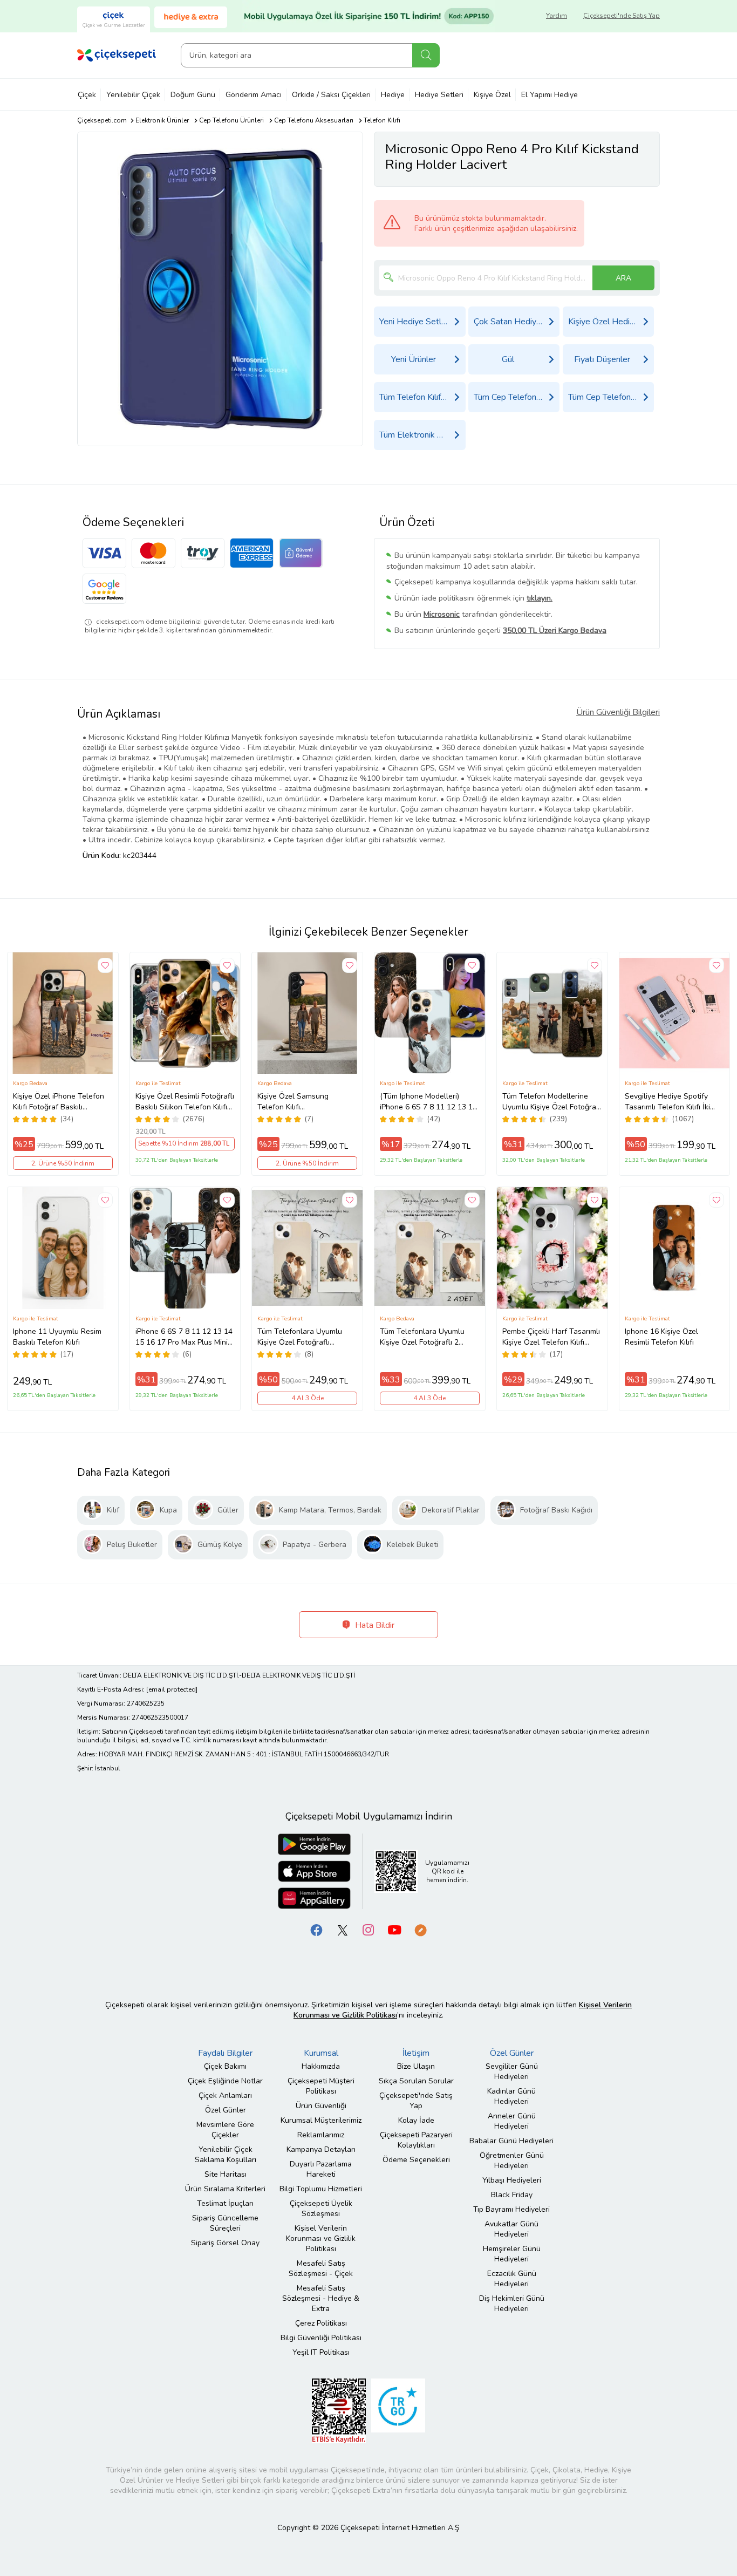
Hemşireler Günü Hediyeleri (512, 2254)
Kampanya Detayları (321, 2149)
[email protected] (172, 1689)
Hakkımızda (321, 2066)
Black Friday (512, 2195)
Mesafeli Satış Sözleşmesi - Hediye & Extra (321, 2298)
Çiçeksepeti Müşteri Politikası (321, 2086)
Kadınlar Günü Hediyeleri (511, 2096)
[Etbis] (339, 2410)
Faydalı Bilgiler (225, 2053)
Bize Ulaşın (416, 2066)
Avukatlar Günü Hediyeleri (511, 2229)
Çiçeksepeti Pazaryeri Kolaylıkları (416, 2140)
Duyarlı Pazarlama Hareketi (321, 2169)
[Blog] (420, 1929)
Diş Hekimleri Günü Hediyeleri (512, 2304)
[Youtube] (394, 1929)
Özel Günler (226, 2110)
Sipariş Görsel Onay (225, 2243)
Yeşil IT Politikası (321, 2352)
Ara (426, 55)
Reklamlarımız (321, 2135)
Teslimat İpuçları (225, 2203)
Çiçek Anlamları (225, 2095)
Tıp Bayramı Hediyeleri (511, 2209)
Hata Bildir (374, 1625)
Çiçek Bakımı (225, 2066)
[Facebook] (317, 1929)
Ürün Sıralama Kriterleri (225, 2189)
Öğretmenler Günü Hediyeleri (512, 2161)
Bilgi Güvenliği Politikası (321, 2338)
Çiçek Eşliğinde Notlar (225, 2081)
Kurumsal (321, 2053)
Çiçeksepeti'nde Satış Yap (622, 16)
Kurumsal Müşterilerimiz (321, 2120)
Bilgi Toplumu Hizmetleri (321, 2189)
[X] (343, 1929)
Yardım (557, 16)
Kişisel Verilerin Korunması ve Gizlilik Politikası (321, 2238)
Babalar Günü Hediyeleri (511, 2141)
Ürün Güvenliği (321, 2106)
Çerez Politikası (321, 2323)
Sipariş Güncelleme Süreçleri (225, 2223)
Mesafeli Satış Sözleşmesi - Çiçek (321, 2268)
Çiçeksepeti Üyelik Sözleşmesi (321, 2209)
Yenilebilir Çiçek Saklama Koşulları (226, 2155)
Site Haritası (226, 2174)
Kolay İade (416, 2120)
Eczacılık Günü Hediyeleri (512, 2279)
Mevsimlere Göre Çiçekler (225, 2130)
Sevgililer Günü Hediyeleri (512, 2071)
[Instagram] (368, 1929)
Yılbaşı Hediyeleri (512, 2180)
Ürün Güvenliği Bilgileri (618, 712)
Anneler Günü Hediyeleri (512, 2121)
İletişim (416, 2053)
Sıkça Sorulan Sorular (416, 2081)
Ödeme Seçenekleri (416, 2160)
